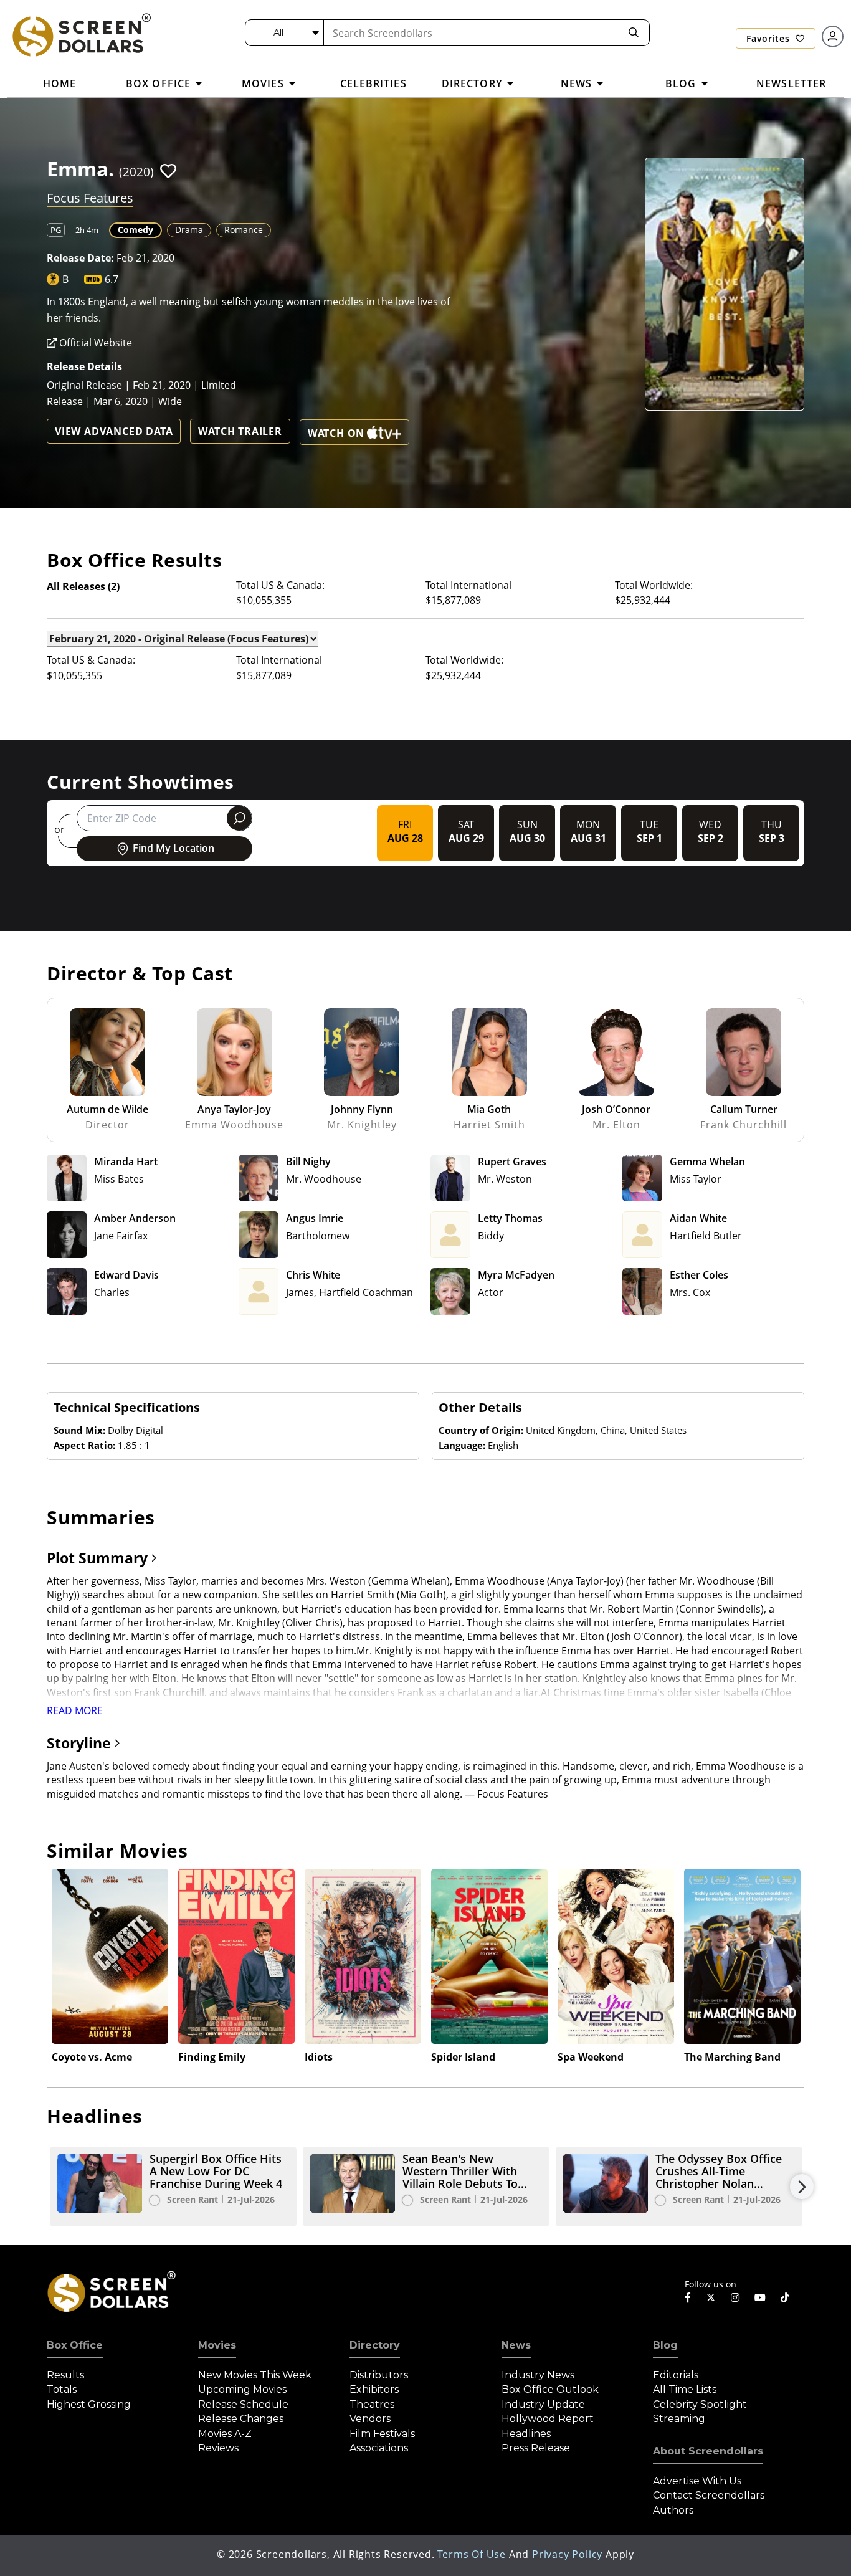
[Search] (634, 33)
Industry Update (543, 2404)
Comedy (135, 230)
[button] (168, 171)
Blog (665, 2345)
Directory (375, 2345)
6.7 (112, 279)
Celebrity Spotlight (700, 2404)
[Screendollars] (81, 34)
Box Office (75, 2345)
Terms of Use (472, 2554)
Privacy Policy (567, 2554)
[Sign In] (833, 36)
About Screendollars (708, 2451)
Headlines (526, 2434)
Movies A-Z (225, 2434)
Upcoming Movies (242, 2389)
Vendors (370, 2419)
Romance (244, 230)
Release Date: (80, 258)
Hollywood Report (548, 2419)
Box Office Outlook (550, 2389)
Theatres (372, 2404)
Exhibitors (374, 2389)
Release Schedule (243, 2404)
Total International (468, 585)
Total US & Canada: (280, 585)
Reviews (218, 2448)
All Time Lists (685, 2389)
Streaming (679, 2419)
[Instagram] (735, 2297)
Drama (189, 230)
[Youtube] (760, 2297)
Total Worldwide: (654, 585)
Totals (62, 2389)
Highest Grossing (89, 2404)
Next (802, 2187)
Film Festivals (382, 2434)
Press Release (536, 2448)
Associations (379, 2448)
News (516, 2345)
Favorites (769, 38)
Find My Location (174, 848)
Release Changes (241, 2419)
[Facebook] (688, 2297)
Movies (217, 2345)
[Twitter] (711, 2297)
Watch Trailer (240, 431)
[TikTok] (785, 2297)
